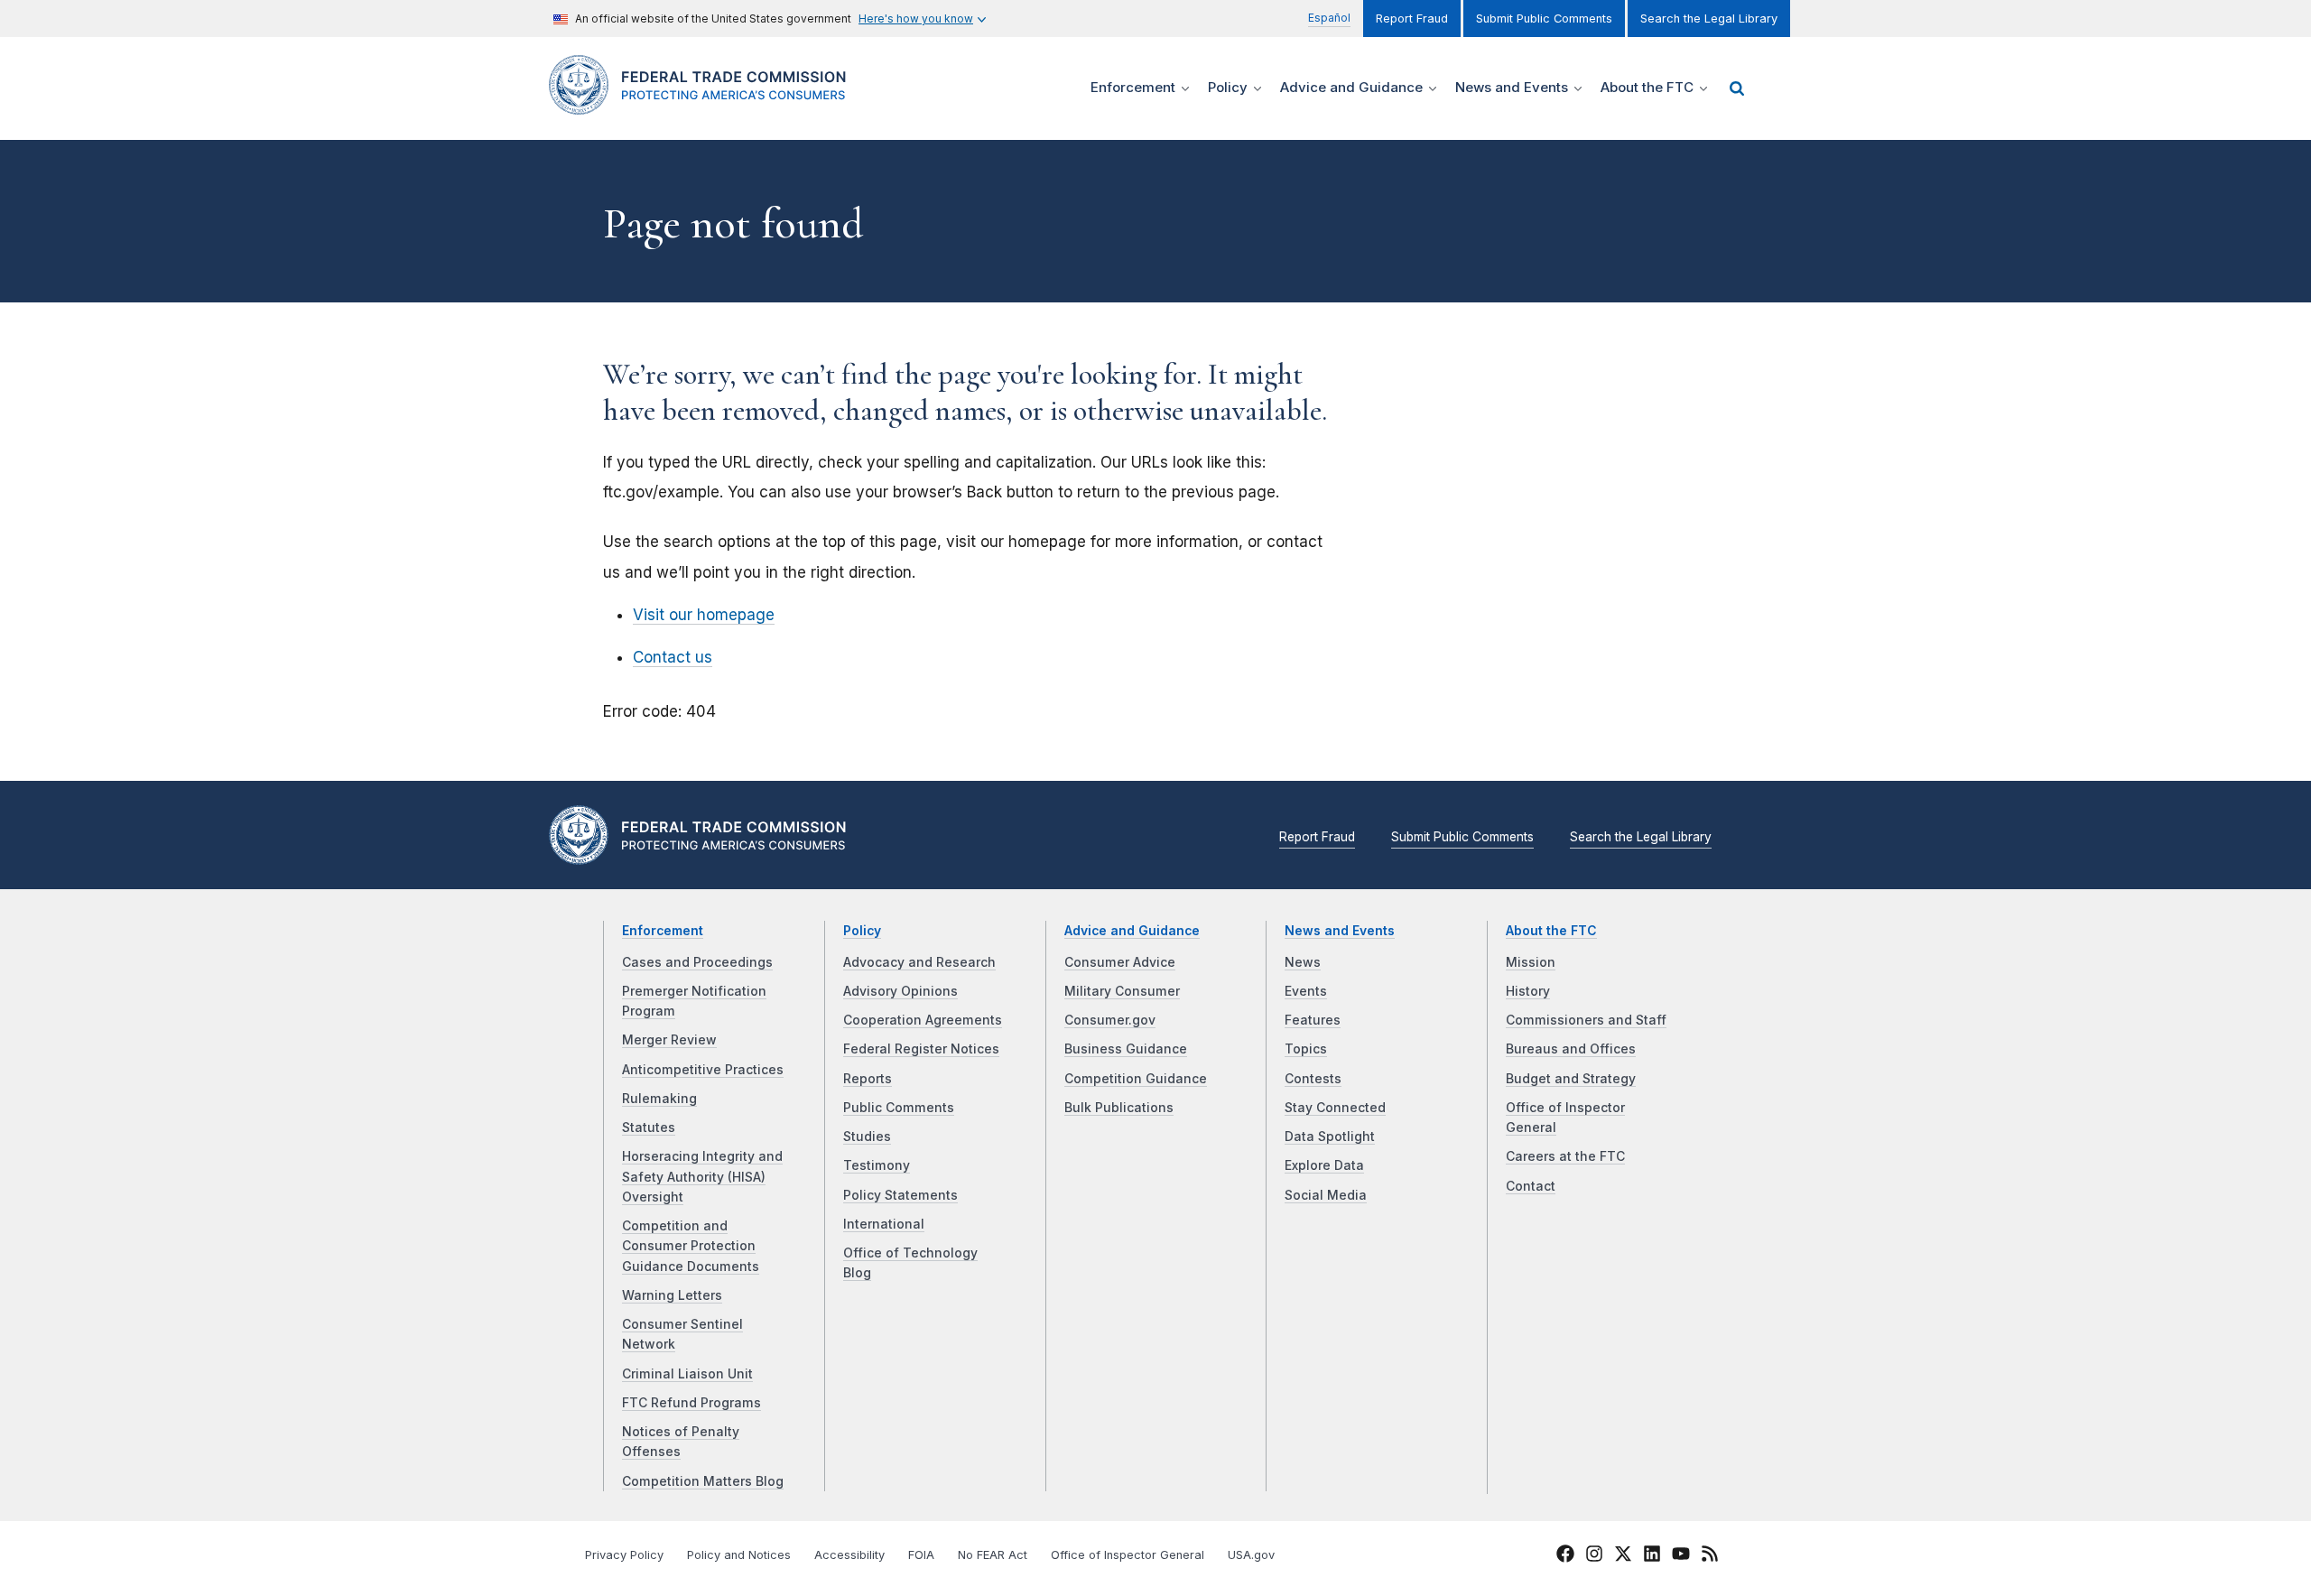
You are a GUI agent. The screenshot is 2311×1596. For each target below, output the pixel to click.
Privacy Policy (624, 1555)
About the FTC (1551, 931)
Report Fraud (1412, 19)
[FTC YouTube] (1681, 1557)
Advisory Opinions (900, 991)
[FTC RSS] (1710, 1557)
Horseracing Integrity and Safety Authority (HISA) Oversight (702, 1177)
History (1528, 991)
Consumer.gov (1110, 1020)
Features (1313, 1020)
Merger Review (669, 1040)
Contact (1531, 1186)
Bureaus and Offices (1571, 1049)
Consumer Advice (1120, 962)
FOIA (921, 1555)
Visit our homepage (704, 615)
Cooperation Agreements (923, 1020)
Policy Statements (900, 1195)
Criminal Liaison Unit (687, 1374)
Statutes (649, 1127)
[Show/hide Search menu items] (1737, 88)
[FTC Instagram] (1594, 1557)
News (1303, 962)
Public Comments (899, 1108)
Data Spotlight (1330, 1137)
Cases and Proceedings (697, 962)
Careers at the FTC (1565, 1156)
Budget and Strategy (1571, 1079)
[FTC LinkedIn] (1652, 1557)
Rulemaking (659, 1099)
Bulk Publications (1119, 1108)
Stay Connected (1335, 1108)
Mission (1531, 962)
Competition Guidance (1136, 1079)
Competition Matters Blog (703, 1481)
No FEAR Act (993, 1555)
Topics (1306, 1049)
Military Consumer (1122, 991)
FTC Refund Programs (691, 1403)
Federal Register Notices (921, 1049)
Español (1329, 18)
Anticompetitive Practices (703, 1070)
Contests (1313, 1079)
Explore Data (1324, 1165)
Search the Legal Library (1709, 19)
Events (1306, 991)
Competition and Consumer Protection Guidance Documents (691, 1246)
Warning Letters (672, 1295)
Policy (862, 931)
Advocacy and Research (919, 962)
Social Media (1326, 1195)
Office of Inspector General (1128, 1555)
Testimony (877, 1165)
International (884, 1224)
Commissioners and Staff (1586, 1020)
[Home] (705, 104)
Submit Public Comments (1544, 19)
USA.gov (1251, 1555)
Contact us (673, 657)
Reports (868, 1079)
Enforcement (663, 931)
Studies (867, 1137)
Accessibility (849, 1555)
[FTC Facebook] (1565, 1557)
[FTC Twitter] (1623, 1554)
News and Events (1340, 931)
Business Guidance (1126, 1049)
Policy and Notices (739, 1555)
